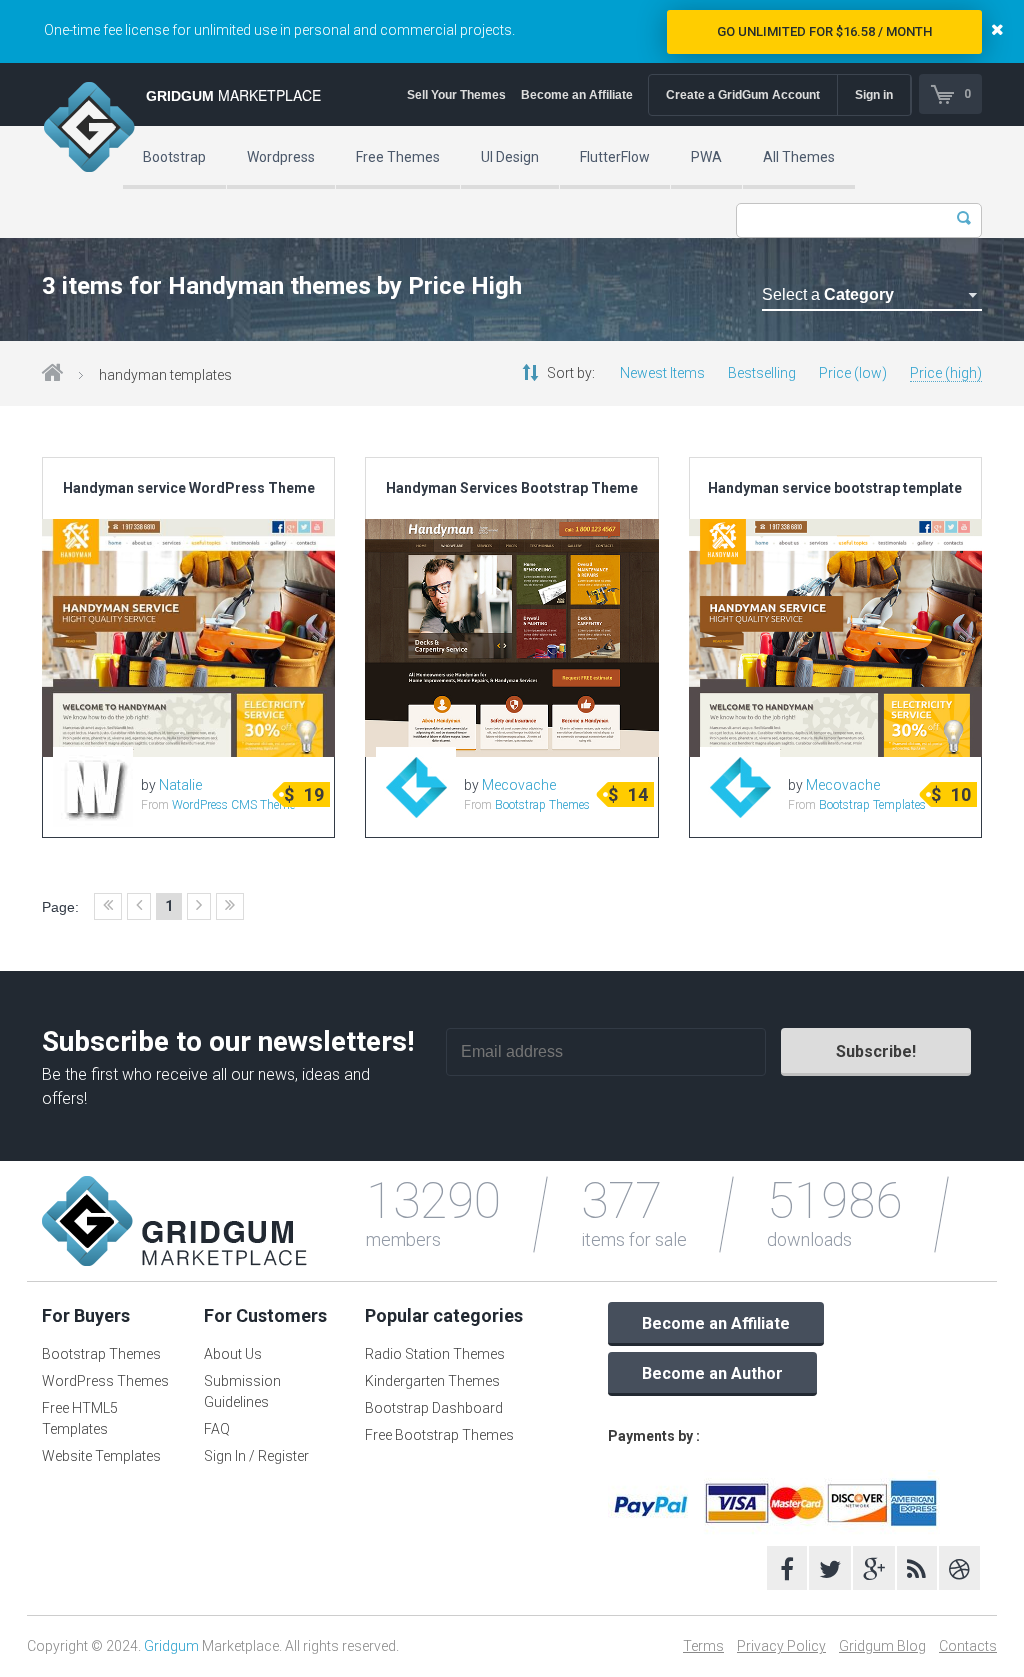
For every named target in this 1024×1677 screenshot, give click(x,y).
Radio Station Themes (435, 1354)
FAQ (217, 1429)
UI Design (510, 157)
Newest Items (662, 373)
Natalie (180, 785)
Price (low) (853, 373)
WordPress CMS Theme (233, 805)
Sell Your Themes (456, 95)
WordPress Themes (105, 1381)
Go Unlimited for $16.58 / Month (824, 31)
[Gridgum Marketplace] (89, 130)
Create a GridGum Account (743, 95)
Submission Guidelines (242, 1391)
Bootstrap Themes (542, 805)
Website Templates (101, 1456)
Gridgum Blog (882, 1646)
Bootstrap (174, 157)
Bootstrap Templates (872, 805)
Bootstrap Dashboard (434, 1408)
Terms (703, 1646)
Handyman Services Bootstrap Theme (512, 488)
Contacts (968, 1646)
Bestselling (762, 373)
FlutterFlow (615, 157)
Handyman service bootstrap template (835, 488)
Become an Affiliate (577, 95)
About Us (233, 1354)
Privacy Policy (781, 1646)
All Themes (799, 157)
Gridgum (171, 1646)
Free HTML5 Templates (80, 1418)
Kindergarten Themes (432, 1381)
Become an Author (712, 1373)
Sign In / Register (256, 1456)
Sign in (874, 95)
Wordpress (281, 157)
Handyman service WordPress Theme (189, 488)
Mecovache (519, 785)
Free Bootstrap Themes (439, 1435)
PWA (706, 157)
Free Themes (398, 157)
